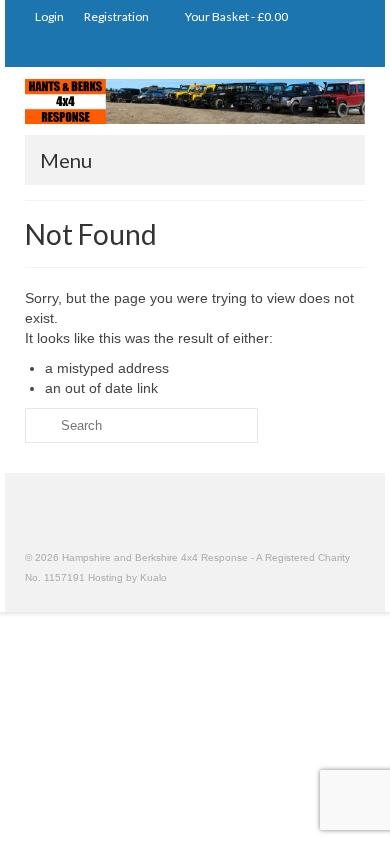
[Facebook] (348, 50)
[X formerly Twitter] (319, 50)
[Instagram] (290, 50)
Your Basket (235, 16)
